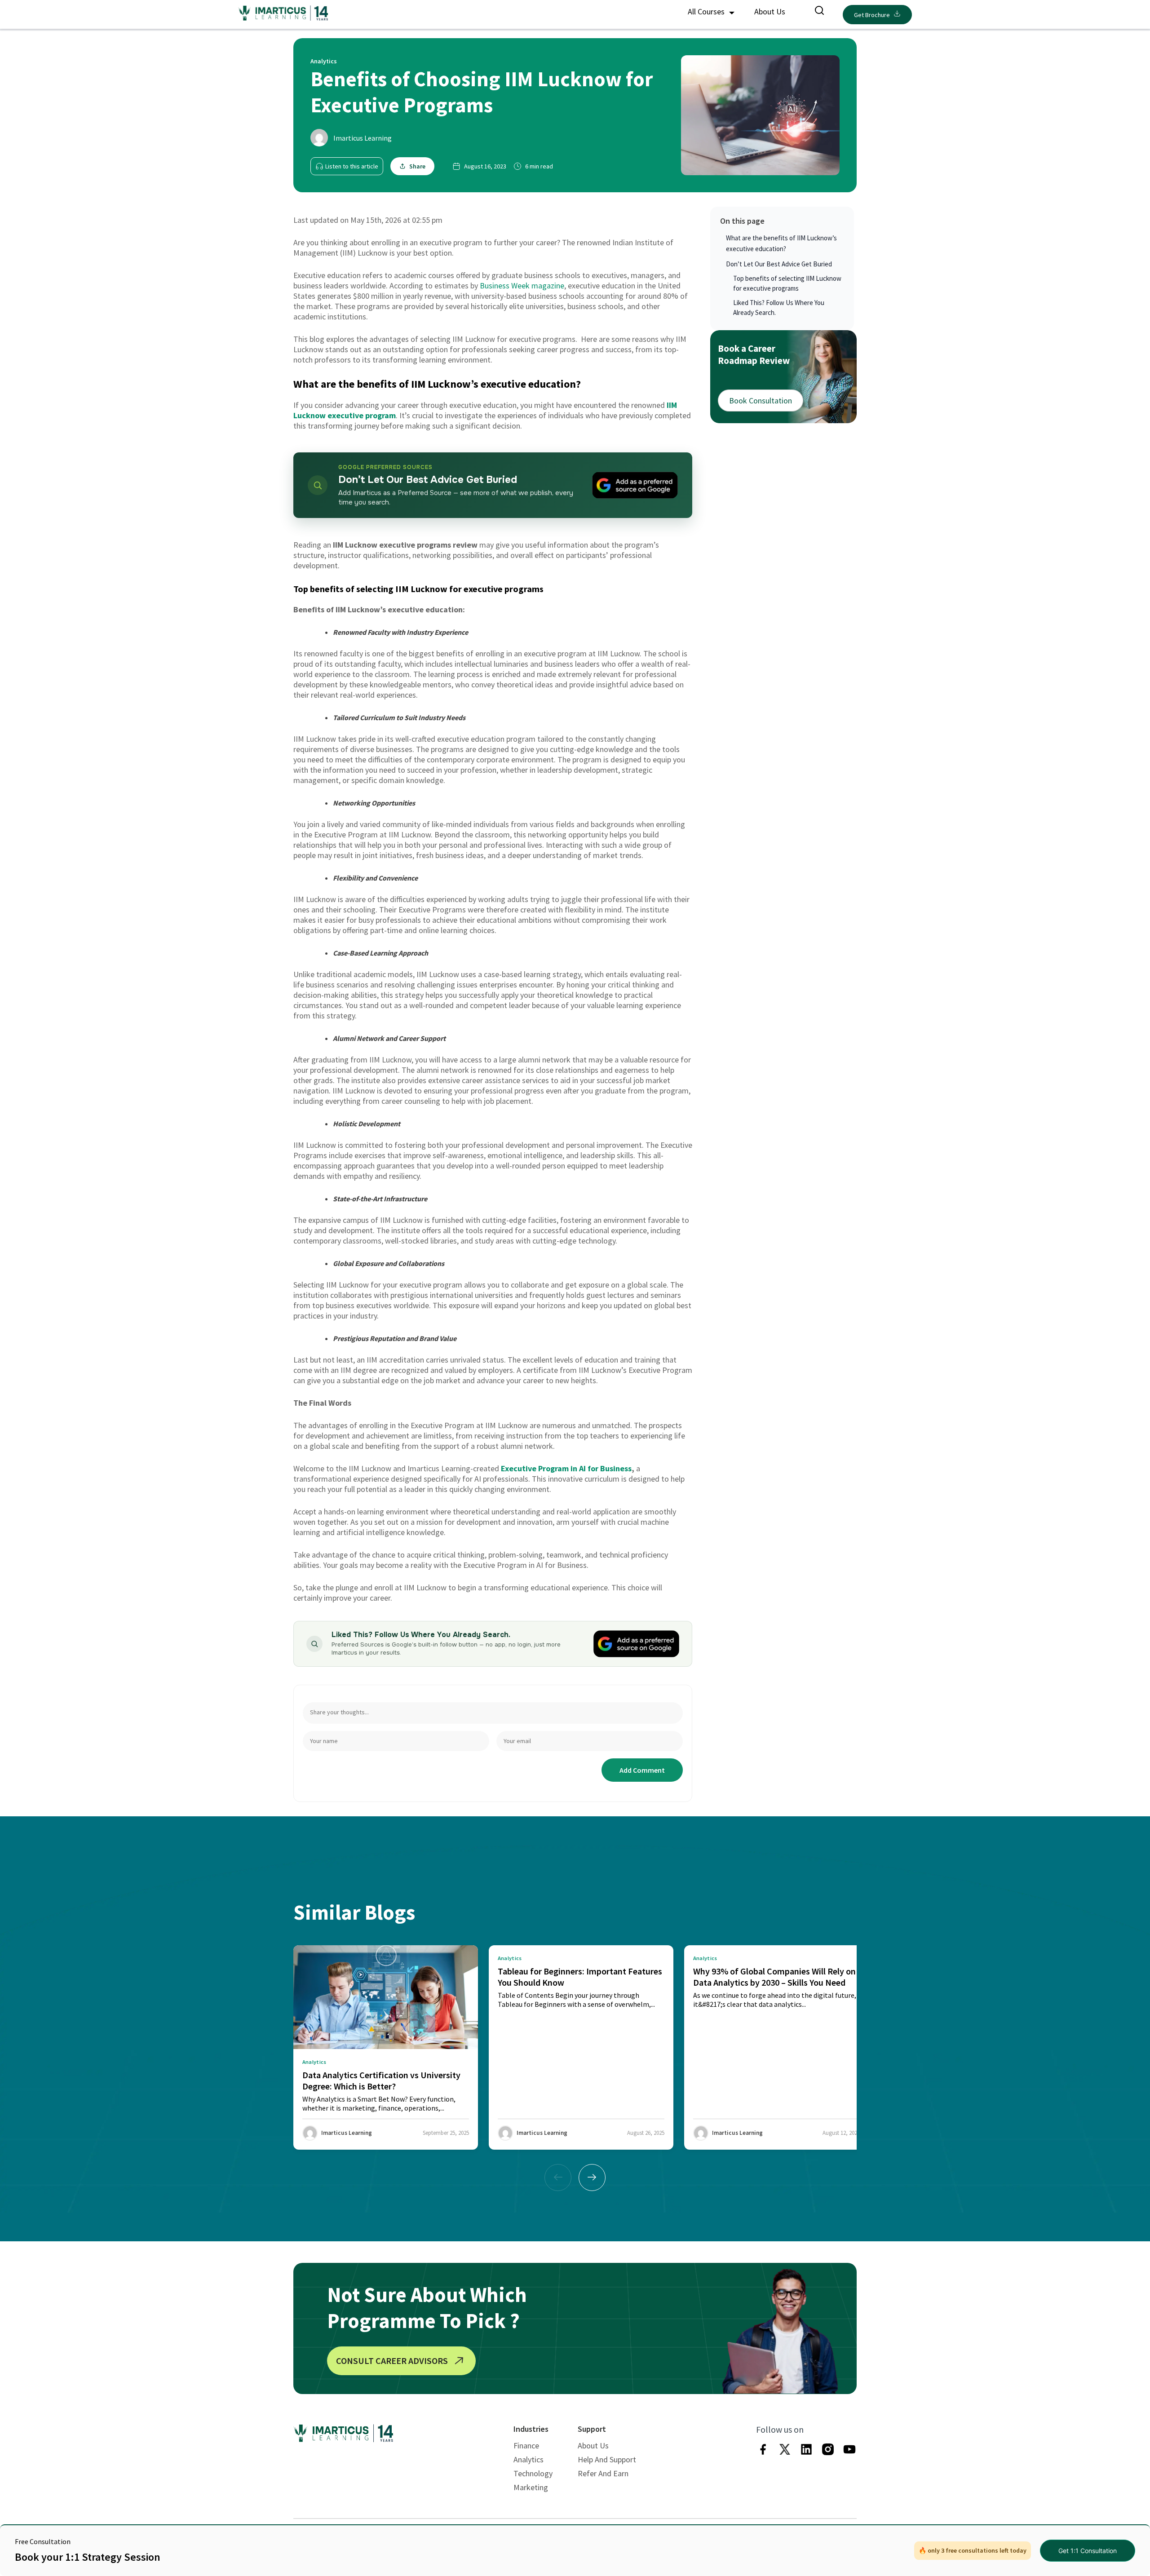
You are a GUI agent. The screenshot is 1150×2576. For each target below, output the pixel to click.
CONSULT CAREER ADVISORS (392, 2361)
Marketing (531, 2487)
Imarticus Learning (363, 138)
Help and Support (607, 2459)
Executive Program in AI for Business (566, 1468)
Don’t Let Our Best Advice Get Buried (779, 264)
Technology (533, 2473)
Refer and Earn (603, 2473)
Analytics (529, 2459)
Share (417, 166)
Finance (526, 2445)
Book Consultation (761, 400)
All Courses (707, 11)
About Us (770, 11)
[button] (592, 2178)
